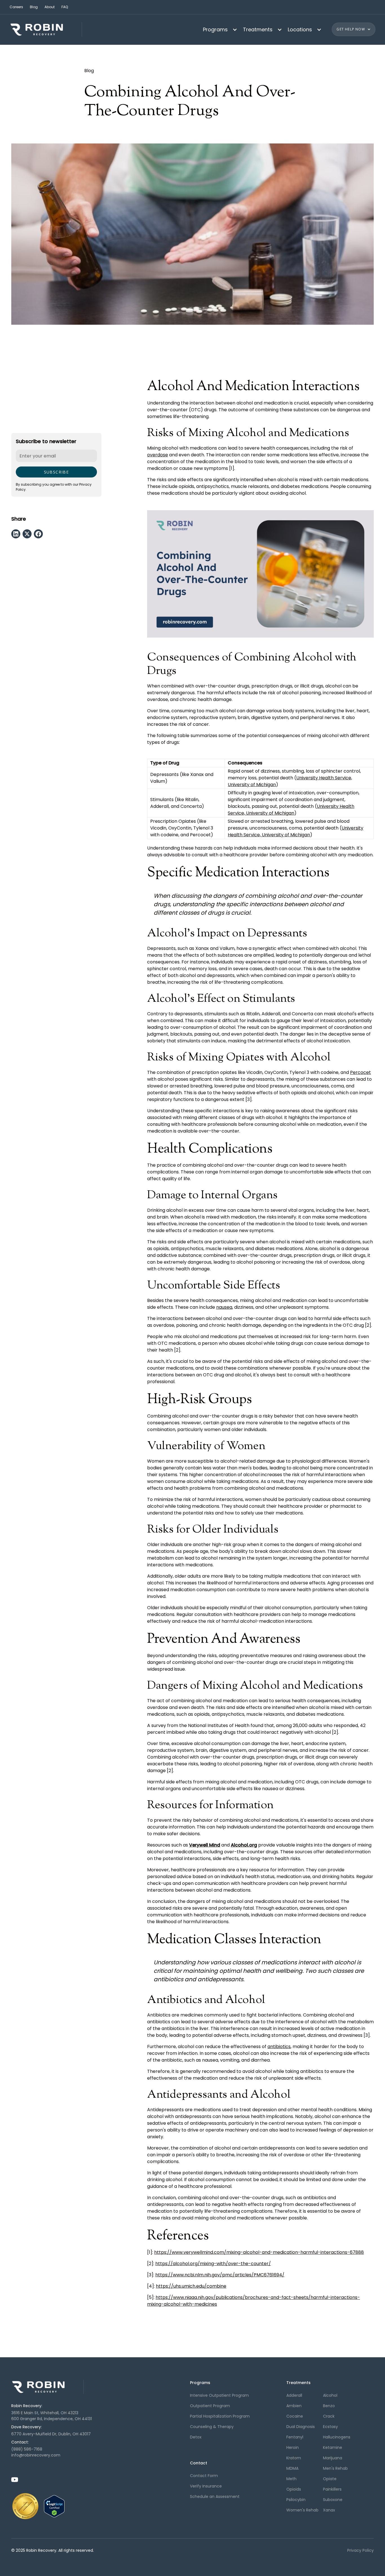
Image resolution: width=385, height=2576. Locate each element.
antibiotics (279, 2047)
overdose (158, 455)
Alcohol (330, 2395)
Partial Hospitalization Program (220, 2416)
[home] (46, 29)
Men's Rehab (335, 2468)
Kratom (294, 2458)
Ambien (294, 2406)
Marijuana (333, 2458)
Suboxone (333, 2500)
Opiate (330, 2479)
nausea (224, 1307)
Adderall (294, 2395)
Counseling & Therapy (212, 2427)
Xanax (329, 2510)
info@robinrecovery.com (36, 2455)
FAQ (65, 7)
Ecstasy (330, 2427)
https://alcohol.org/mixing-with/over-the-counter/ (213, 2264)
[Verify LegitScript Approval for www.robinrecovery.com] (54, 2506)
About (50, 7)
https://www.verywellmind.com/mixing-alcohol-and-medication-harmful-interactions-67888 (259, 2252)
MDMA (292, 2468)
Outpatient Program (210, 2406)
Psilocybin (296, 2500)
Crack (329, 2416)
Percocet (360, 1072)
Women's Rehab (302, 2510)
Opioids (294, 2489)
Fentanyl (295, 2437)
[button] (218, 29)
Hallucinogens (337, 2437)
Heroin (293, 2447)
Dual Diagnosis (301, 2427)
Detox (196, 2437)
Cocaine (295, 2416)
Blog (34, 7)
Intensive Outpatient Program (219, 2395)
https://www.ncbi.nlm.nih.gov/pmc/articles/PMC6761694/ (220, 2275)
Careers (16, 7)
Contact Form (204, 2476)
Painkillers (332, 2489)
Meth (291, 2479)
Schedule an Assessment (215, 2497)
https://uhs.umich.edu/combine (191, 2286)
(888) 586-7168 (27, 2449)
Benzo (329, 2406)
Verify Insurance (206, 2486)
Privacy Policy (360, 2550)
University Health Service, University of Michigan (291, 810)
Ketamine (333, 2447)
